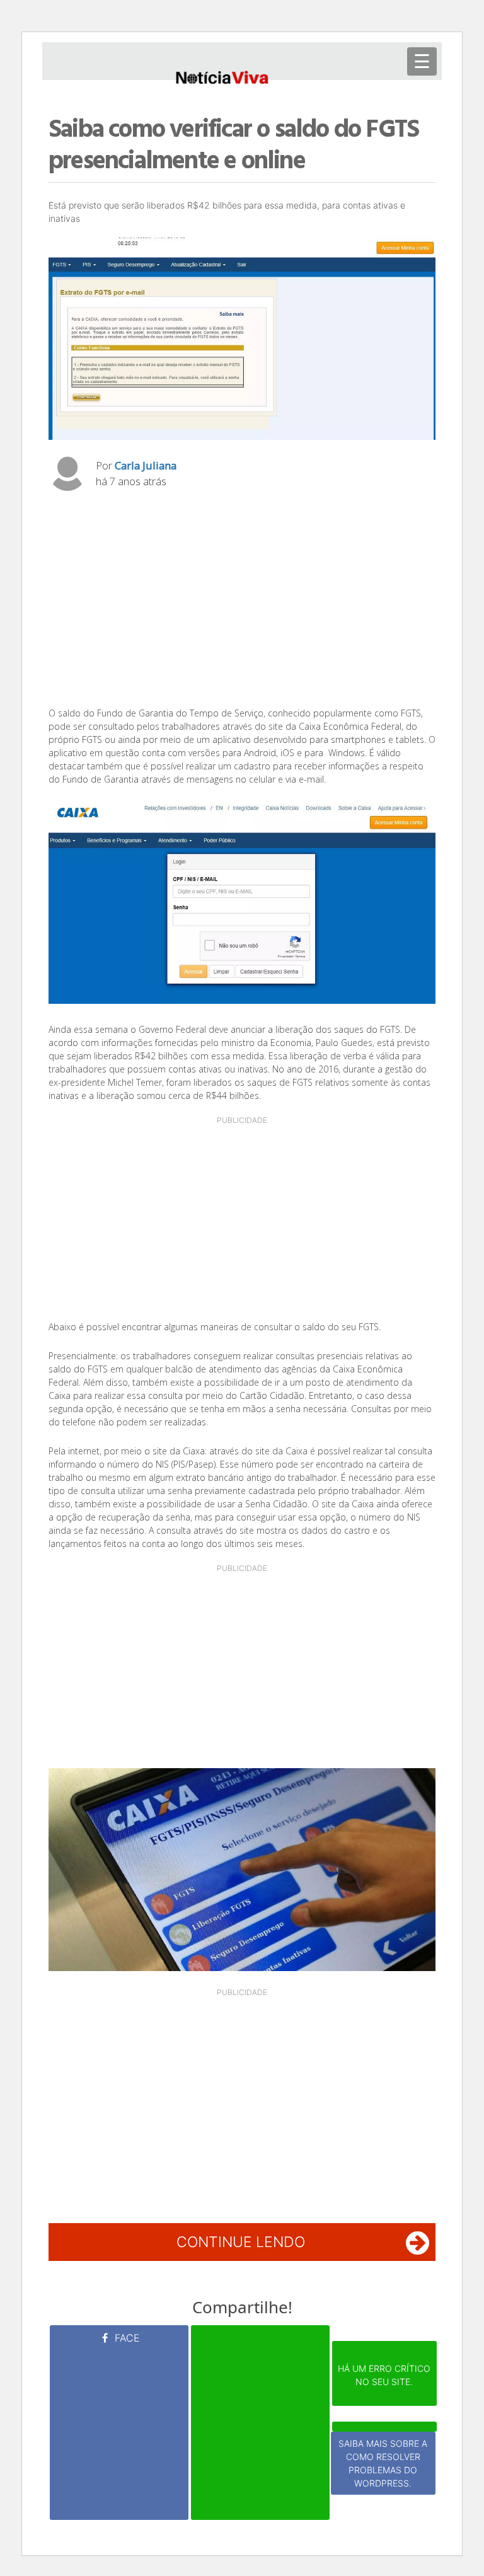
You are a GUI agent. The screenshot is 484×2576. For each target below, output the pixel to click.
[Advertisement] (242, 602)
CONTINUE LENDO (241, 2242)
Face (126, 2338)
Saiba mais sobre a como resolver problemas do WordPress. (383, 2463)
